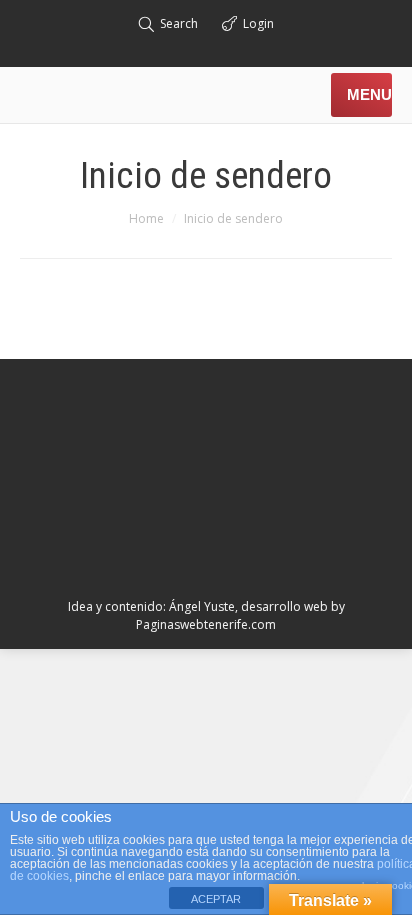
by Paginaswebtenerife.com (240, 615)
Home (146, 218)
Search (179, 23)
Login (258, 23)
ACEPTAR (216, 899)
